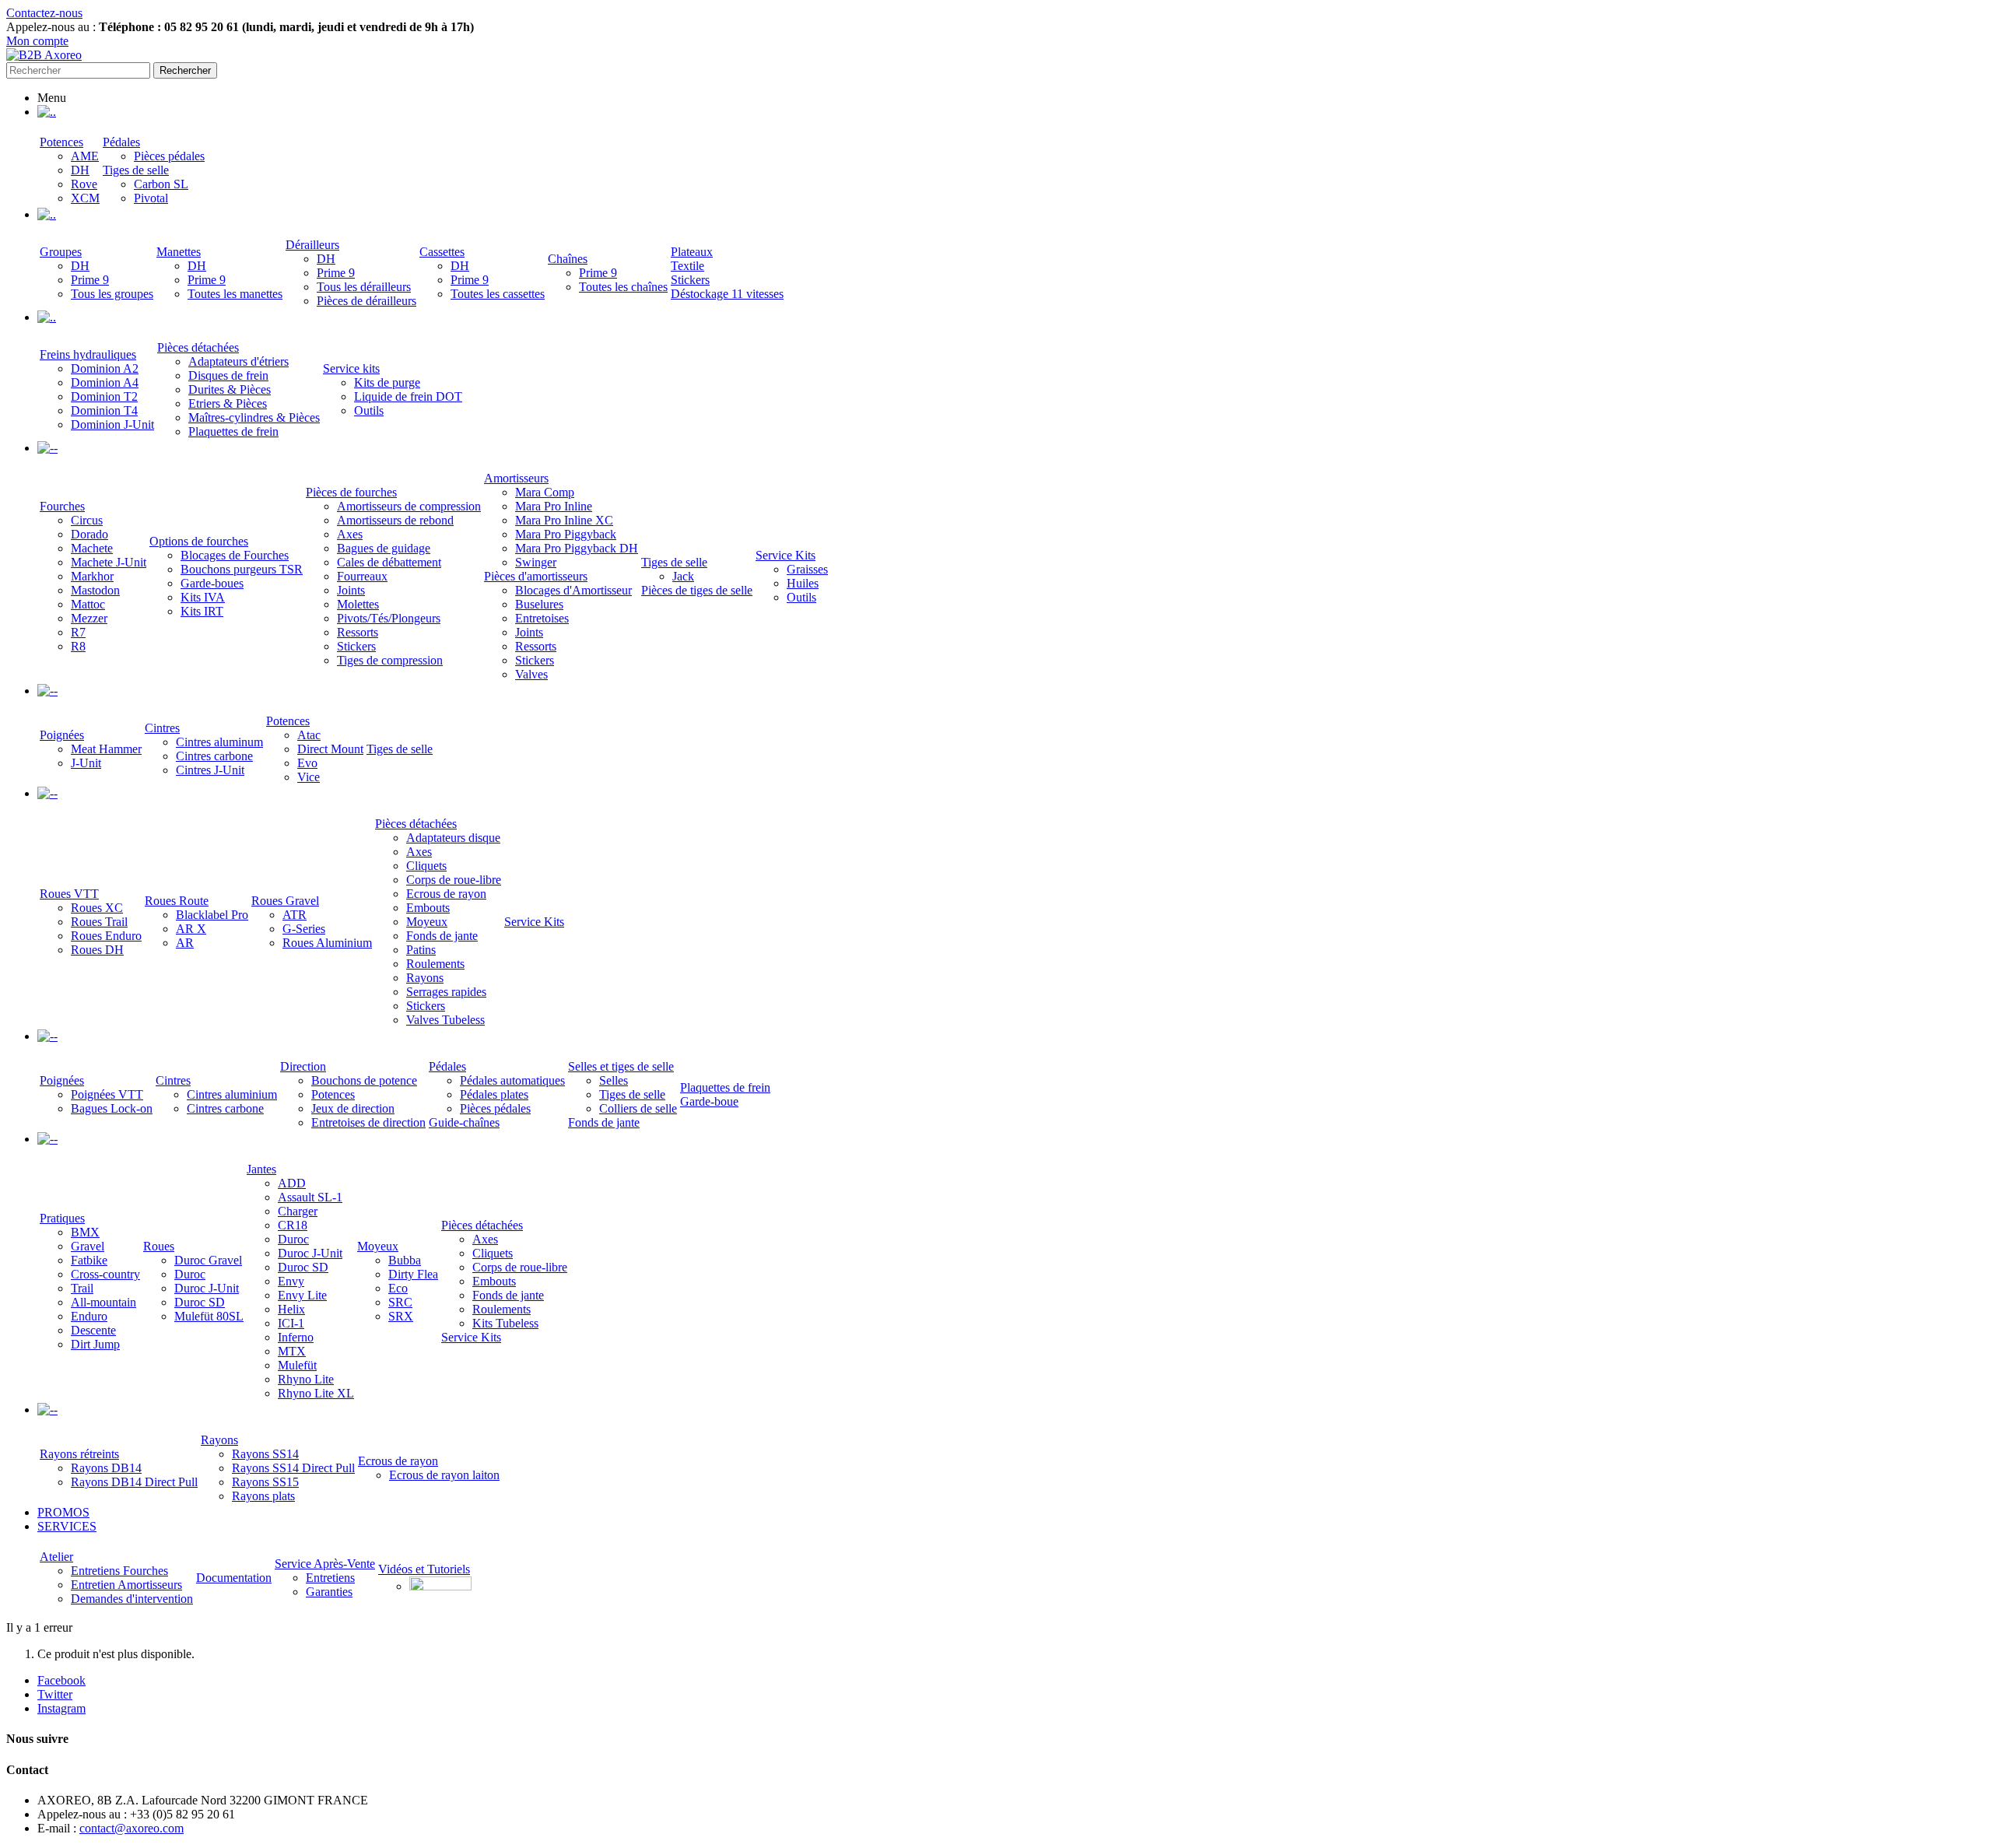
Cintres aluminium (232, 1094)
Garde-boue (709, 1101)
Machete (92, 548)
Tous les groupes (112, 294)
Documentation (234, 1578)
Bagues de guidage (384, 548)
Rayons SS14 (265, 1454)
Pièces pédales (169, 156)
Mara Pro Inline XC (564, 520)
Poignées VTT (107, 1094)
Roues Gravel (285, 901)
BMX (85, 1232)
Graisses (807, 569)
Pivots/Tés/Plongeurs (389, 618)
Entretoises (542, 618)
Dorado (89, 534)
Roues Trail (99, 922)
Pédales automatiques (512, 1080)
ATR (295, 915)
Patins (421, 950)
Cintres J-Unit (210, 770)
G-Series (304, 929)
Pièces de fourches (351, 492)
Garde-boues (212, 583)
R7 (78, 632)
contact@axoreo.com (132, 1828)
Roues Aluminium (327, 943)
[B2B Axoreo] (44, 55)
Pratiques (62, 1218)
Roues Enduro (106, 936)
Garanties (329, 1592)
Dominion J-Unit (112, 424)
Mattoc (88, 604)
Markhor (92, 576)
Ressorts (358, 632)
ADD (292, 1183)
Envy (291, 1281)
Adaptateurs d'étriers (238, 361)
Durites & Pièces (230, 389)
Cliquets (426, 866)
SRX (401, 1316)
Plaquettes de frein (233, 431)
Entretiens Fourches (119, 1571)
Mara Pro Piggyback (566, 534)
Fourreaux (362, 576)
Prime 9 (90, 280)
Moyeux (427, 922)
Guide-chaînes (464, 1122)
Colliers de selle (638, 1108)
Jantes (261, 1169)
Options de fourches (199, 541)
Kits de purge (387, 382)
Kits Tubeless (505, 1323)
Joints (351, 590)
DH (80, 170)
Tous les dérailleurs (364, 287)
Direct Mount (330, 749)
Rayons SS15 (265, 1482)
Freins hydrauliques (88, 354)
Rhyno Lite (306, 1379)
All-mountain (103, 1302)
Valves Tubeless (445, 1020)
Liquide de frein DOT (408, 396)
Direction (303, 1066)
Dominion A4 (105, 382)
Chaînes (568, 259)
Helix (291, 1309)
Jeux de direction (353, 1108)
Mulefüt (297, 1365)
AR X (191, 929)
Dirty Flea (413, 1274)
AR (185, 943)
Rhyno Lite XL (316, 1393)
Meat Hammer (106, 749)
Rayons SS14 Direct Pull (293, 1468)
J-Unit (86, 763)
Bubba (405, 1260)
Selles (614, 1080)
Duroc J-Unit (207, 1288)
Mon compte (37, 41)
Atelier (56, 1557)
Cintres (162, 728)
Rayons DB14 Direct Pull (134, 1482)
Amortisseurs (516, 478)
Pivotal (151, 198)
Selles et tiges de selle (621, 1066)
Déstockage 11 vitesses (727, 294)
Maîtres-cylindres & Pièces (254, 417)
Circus (87, 520)
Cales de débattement (389, 562)
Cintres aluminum (219, 742)
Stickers (690, 280)
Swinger (536, 562)
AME (85, 156)
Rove (84, 184)
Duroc (190, 1274)
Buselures (539, 604)
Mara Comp (545, 492)
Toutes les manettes (235, 294)
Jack (683, 576)
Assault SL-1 (310, 1197)
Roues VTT (69, 894)
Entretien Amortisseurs (126, 1585)
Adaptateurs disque (453, 838)
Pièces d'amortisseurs (536, 576)
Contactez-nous (44, 13)
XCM (85, 198)
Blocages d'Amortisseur (573, 590)
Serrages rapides (446, 992)
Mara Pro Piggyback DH (577, 548)
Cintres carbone (214, 756)
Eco (398, 1288)
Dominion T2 (104, 396)
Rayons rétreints (79, 1454)
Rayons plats (263, 1496)
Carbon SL (161, 184)
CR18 (293, 1225)
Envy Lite (302, 1295)
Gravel (88, 1246)
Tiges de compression (390, 660)
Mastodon (95, 590)
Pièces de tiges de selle (697, 590)
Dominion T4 (104, 410)
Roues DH (97, 950)
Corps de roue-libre (454, 880)
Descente (93, 1330)
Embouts (428, 908)
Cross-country (105, 1274)
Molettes (358, 604)
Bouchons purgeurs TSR (242, 569)
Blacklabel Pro (212, 915)
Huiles (803, 583)
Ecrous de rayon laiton (444, 1475)
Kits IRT (202, 611)
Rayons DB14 (106, 1468)
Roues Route (177, 901)
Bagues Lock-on (112, 1108)
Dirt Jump (95, 1344)
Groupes (61, 252)
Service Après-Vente (325, 1564)
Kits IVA (203, 597)
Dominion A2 (105, 368)
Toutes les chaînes (623, 287)
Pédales (121, 142)
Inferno (296, 1337)
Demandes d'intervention (132, 1599)
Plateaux (692, 252)
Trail (82, 1288)
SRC (400, 1302)
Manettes (179, 252)
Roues (159, 1246)
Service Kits (786, 555)
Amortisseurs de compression (409, 506)
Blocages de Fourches (235, 555)
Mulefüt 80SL (209, 1316)
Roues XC (97, 908)
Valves (531, 674)
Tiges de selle (136, 170)
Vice (309, 777)
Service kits (351, 368)
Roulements (435, 964)
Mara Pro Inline (554, 506)
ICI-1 (291, 1323)
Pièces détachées (198, 347)
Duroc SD (200, 1302)
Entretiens (330, 1578)
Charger (298, 1211)
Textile (687, 266)
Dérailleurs (312, 245)
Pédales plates (494, 1094)
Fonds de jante (442, 936)
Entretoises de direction (368, 1122)
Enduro (89, 1316)
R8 (78, 646)
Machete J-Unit (109, 562)
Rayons (425, 978)
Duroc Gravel (208, 1260)
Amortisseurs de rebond (395, 520)
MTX (292, 1351)
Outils (369, 410)
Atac (309, 735)
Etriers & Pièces (228, 403)
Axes (350, 534)
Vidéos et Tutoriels (424, 1569)
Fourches (62, 506)
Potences (61, 142)
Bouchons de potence (364, 1080)
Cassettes (442, 252)
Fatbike (89, 1260)
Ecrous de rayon (446, 894)
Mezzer (89, 618)
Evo (307, 763)
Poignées (62, 735)
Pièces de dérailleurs (366, 301)
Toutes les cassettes (498, 294)
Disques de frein (228, 375)
